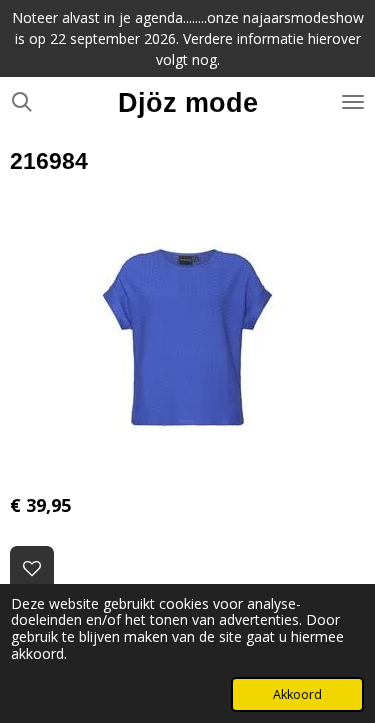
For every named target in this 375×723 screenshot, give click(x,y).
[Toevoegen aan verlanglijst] (32, 568)
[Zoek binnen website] (22, 102)
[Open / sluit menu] (353, 102)
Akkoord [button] (297, 694)
